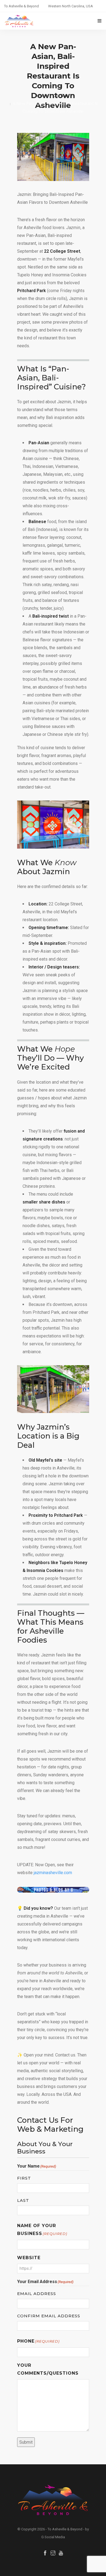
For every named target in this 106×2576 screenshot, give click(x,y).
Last (23, 2200)
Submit (26, 2442)
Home (42, 96)
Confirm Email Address (49, 2316)
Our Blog (61, 96)
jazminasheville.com (53, 1873)
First (24, 2178)
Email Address (37, 2294)
